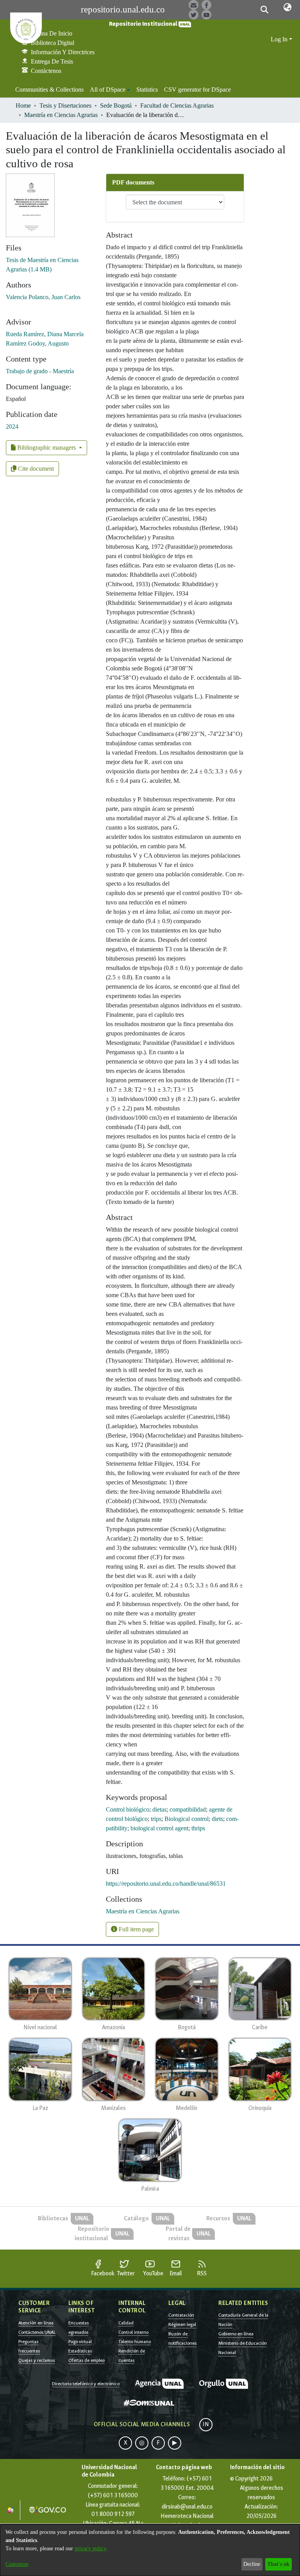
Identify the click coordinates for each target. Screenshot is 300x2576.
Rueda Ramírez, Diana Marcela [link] (45, 334)
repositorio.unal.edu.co (123, 10)
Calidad (126, 2323)
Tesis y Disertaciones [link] (65, 105)
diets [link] (217, 1819)
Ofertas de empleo (87, 2360)
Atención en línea (36, 2323)
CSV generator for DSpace (197, 90)
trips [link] (156, 1819)
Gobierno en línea (236, 2334)
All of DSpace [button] (108, 90)
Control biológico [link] (128, 1809)
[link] (143, 1911)
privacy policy (90, 2549)
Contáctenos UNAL (37, 2332)
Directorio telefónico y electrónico (86, 2384)
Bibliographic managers (46, 448)
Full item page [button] (136, 1929)
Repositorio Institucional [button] (144, 24)
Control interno (133, 2332)
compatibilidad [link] (188, 1809)
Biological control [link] (187, 1819)
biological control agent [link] (159, 1828)
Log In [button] (280, 39)
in (206, 2424)
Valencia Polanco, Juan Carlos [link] (43, 297)
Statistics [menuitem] (147, 90)
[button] (264, 10)
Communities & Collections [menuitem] (49, 90)
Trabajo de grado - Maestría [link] (40, 371)
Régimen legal (182, 2324)
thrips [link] (198, 1828)
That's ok (278, 2564)
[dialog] (150, 2550)
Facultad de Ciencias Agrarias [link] (177, 105)
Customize (17, 2564)
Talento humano (135, 2342)
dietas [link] (159, 1809)
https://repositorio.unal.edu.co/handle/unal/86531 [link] (166, 1884)
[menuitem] (110, 90)
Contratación (181, 2315)
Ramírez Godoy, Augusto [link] (37, 343)
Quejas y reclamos (37, 2360)
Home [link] (23, 105)
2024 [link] (12, 426)
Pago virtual (80, 2342)
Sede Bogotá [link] (116, 105)
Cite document (35, 469)
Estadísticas (80, 2351)
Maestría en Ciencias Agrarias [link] (61, 115)
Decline (252, 2564)
